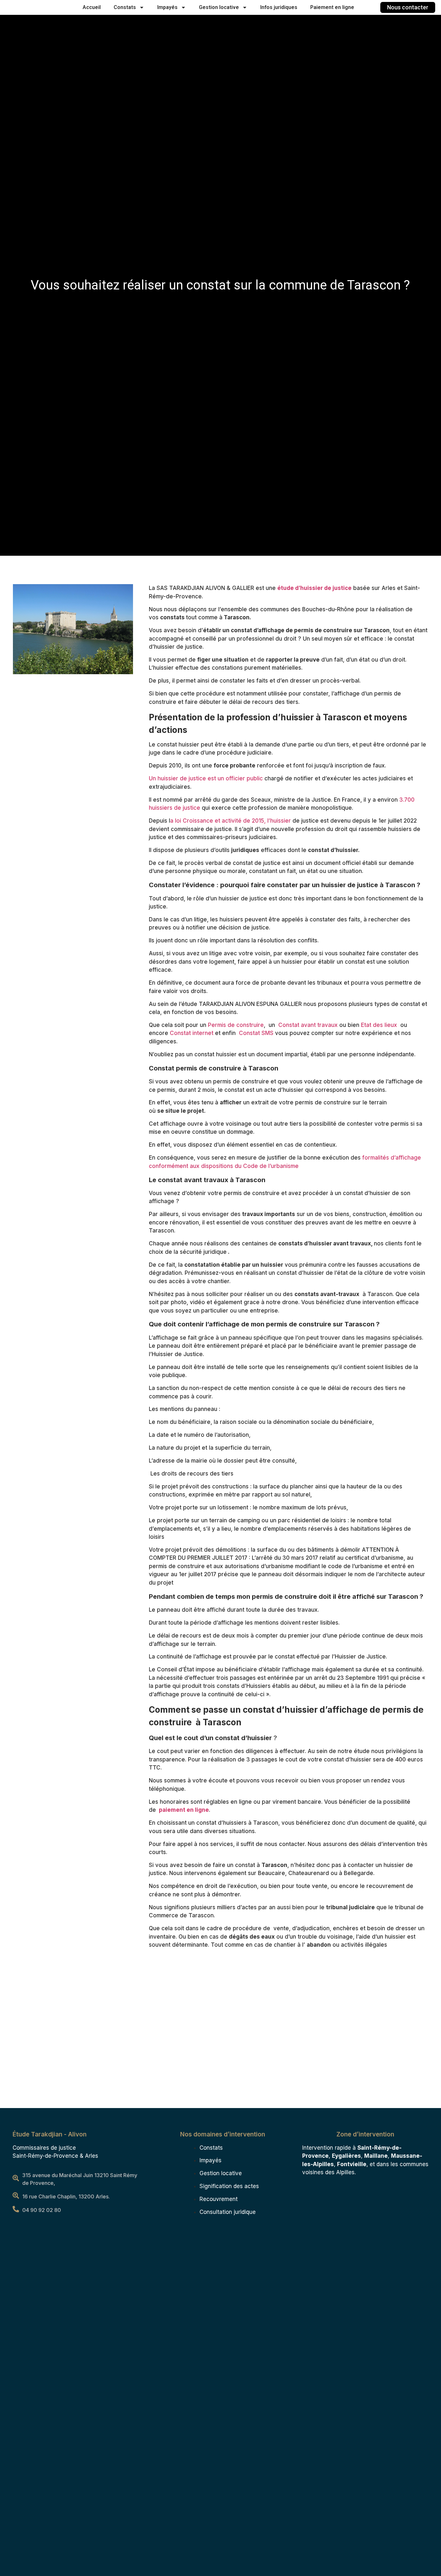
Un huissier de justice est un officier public (207, 778)
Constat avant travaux (308, 1025)
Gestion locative (219, 7)
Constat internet (192, 1033)
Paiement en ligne (332, 7)
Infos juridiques (279, 7)
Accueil (92, 7)
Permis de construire (236, 1025)
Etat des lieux (379, 1025)
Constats (125, 7)
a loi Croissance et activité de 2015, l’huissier (231, 821)
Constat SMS (256, 1033)
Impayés (167, 7)
